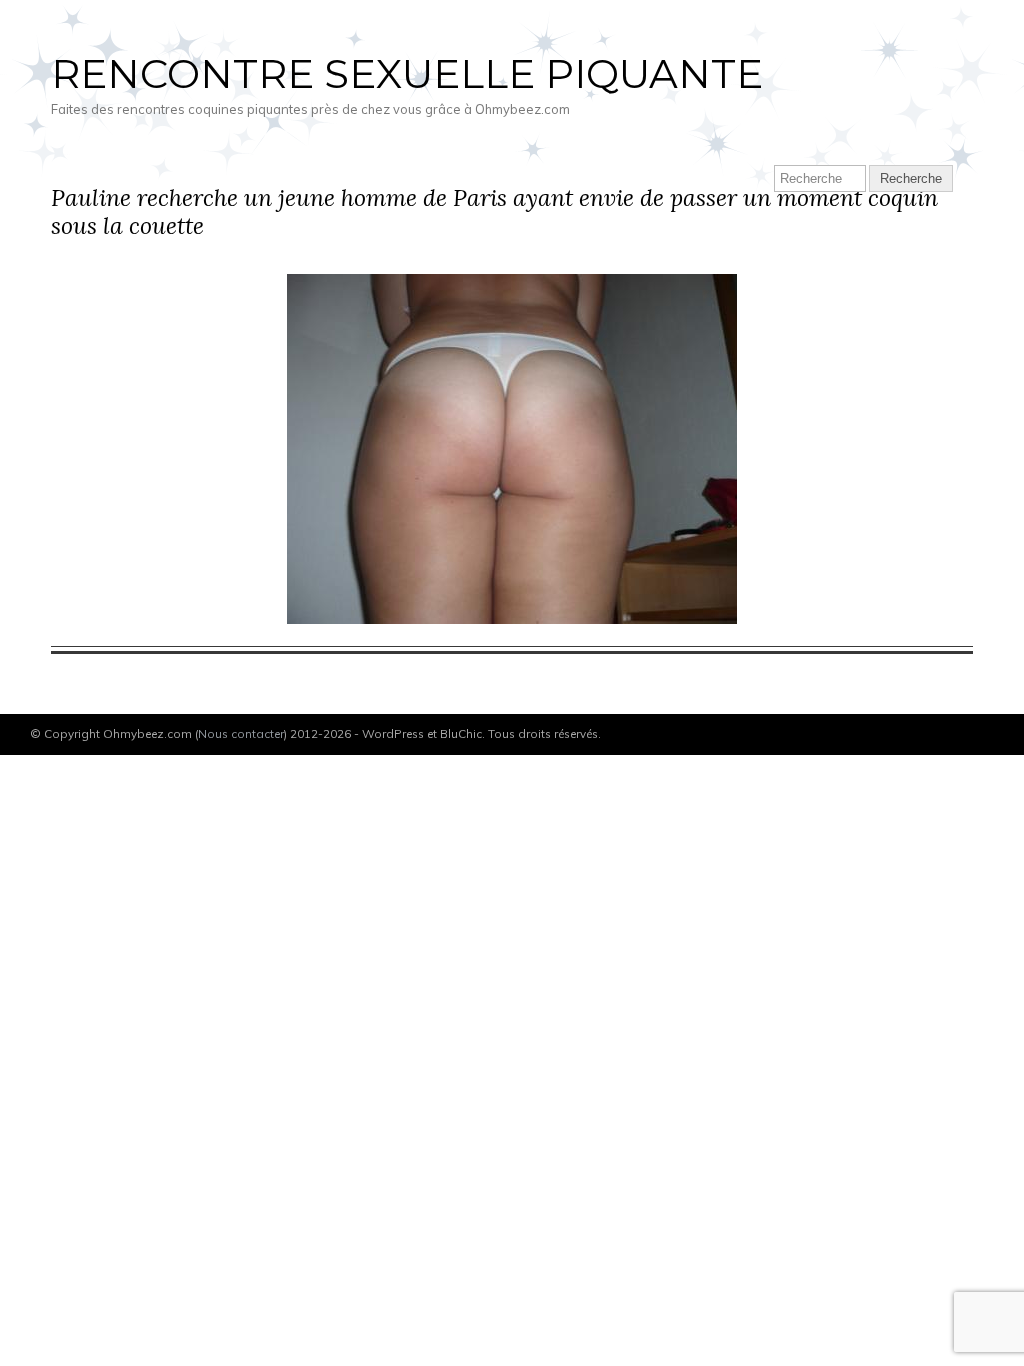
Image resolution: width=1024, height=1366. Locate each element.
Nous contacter (241, 733)
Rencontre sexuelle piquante (407, 73)
